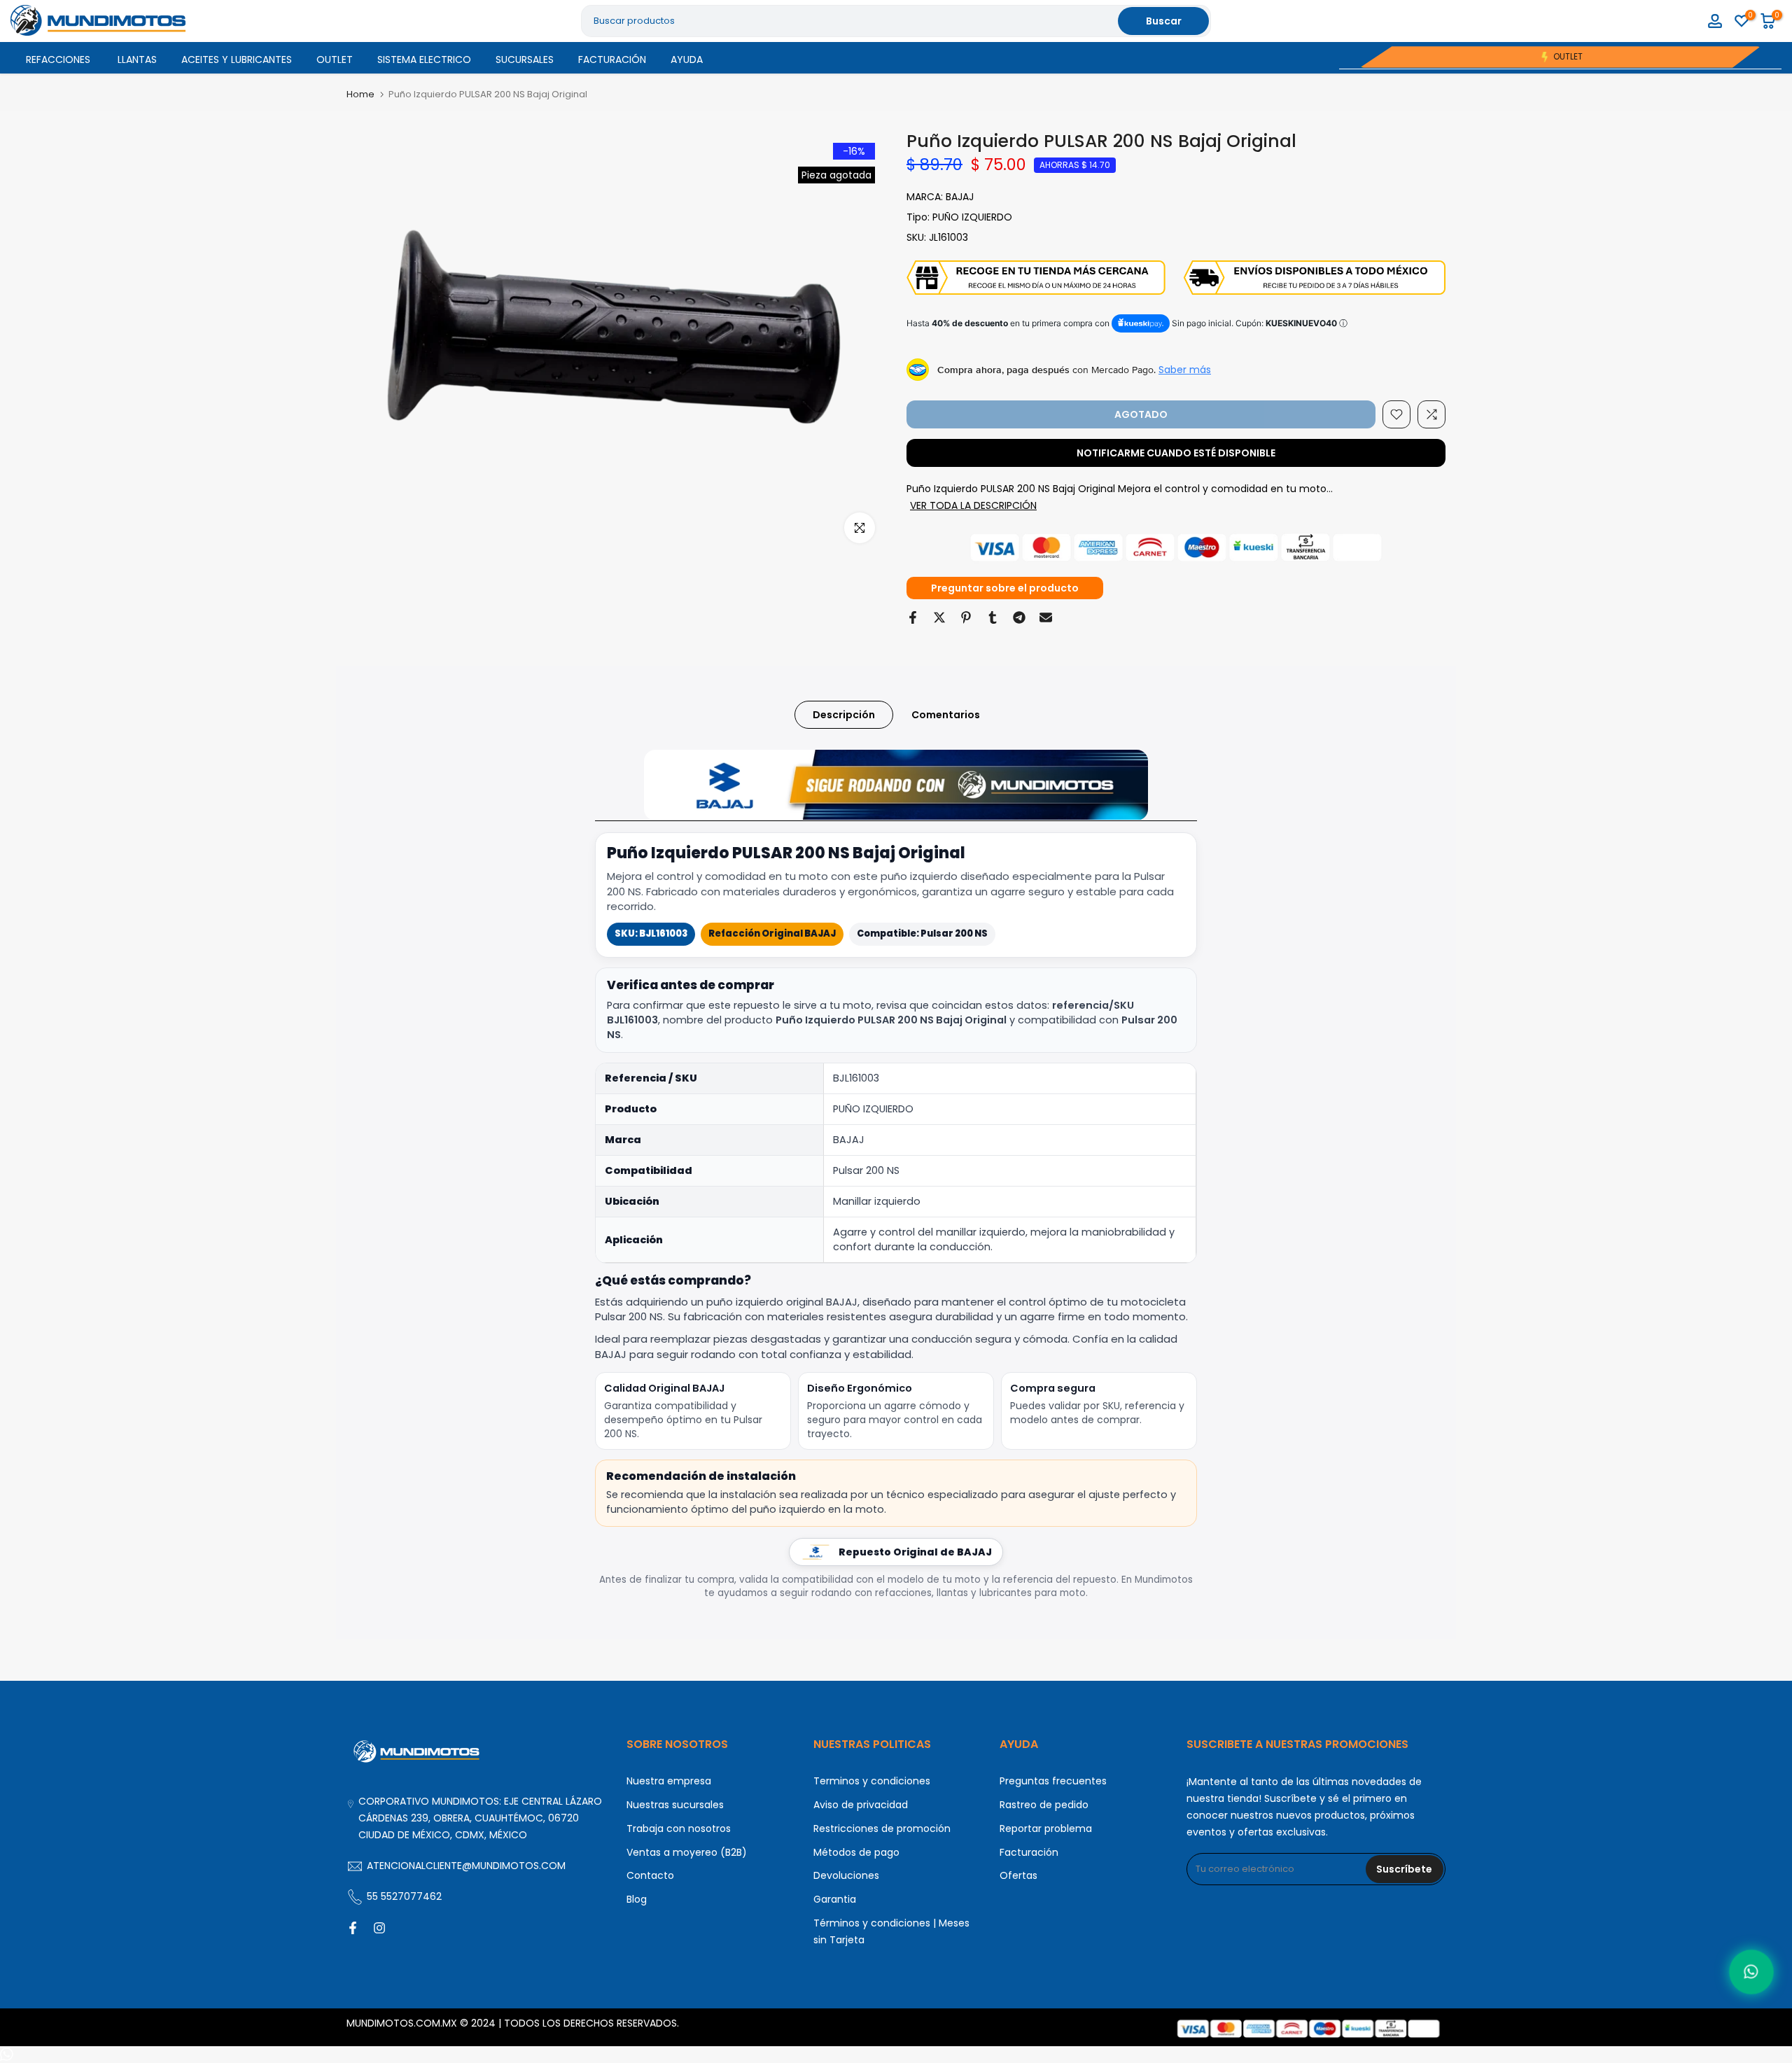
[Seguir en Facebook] (353, 1928)
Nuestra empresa (669, 1781)
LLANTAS (137, 60)
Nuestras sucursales (675, 1805)
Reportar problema (1046, 1828)
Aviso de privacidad (861, 1805)
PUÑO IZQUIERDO (972, 217)
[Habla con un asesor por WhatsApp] (1752, 1972)
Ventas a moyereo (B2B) (687, 1852)
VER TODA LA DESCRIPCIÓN (973, 505)
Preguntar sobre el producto (1005, 588)
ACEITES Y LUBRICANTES (237, 60)
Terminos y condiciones (872, 1781)
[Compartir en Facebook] (913, 617)
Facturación (1029, 1852)
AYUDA (687, 60)
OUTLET (335, 60)
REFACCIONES (58, 60)
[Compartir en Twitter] (939, 617)
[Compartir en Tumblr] (993, 617)
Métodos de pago (856, 1852)
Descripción (844, 714)
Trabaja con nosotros (679, 1828)
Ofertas (1018, 1875)
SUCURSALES (525, 60)
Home (360, 94)
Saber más (1185, 370)
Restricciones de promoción (882, 1828)
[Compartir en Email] (1046, 617)
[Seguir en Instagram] (379, 1928)
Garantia (835, 1899)
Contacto (650, 1875)
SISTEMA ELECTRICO (424, 60)
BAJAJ (960, 197)
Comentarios (946, 714)
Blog (637, 1899)
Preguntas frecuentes (1053, 1781)
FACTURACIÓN (612, 60)
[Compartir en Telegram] (1019, 617)
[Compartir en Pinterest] (966, 617)
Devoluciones (846, 1875)
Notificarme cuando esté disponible (1176, 453)
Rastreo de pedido (1044, 1805)
